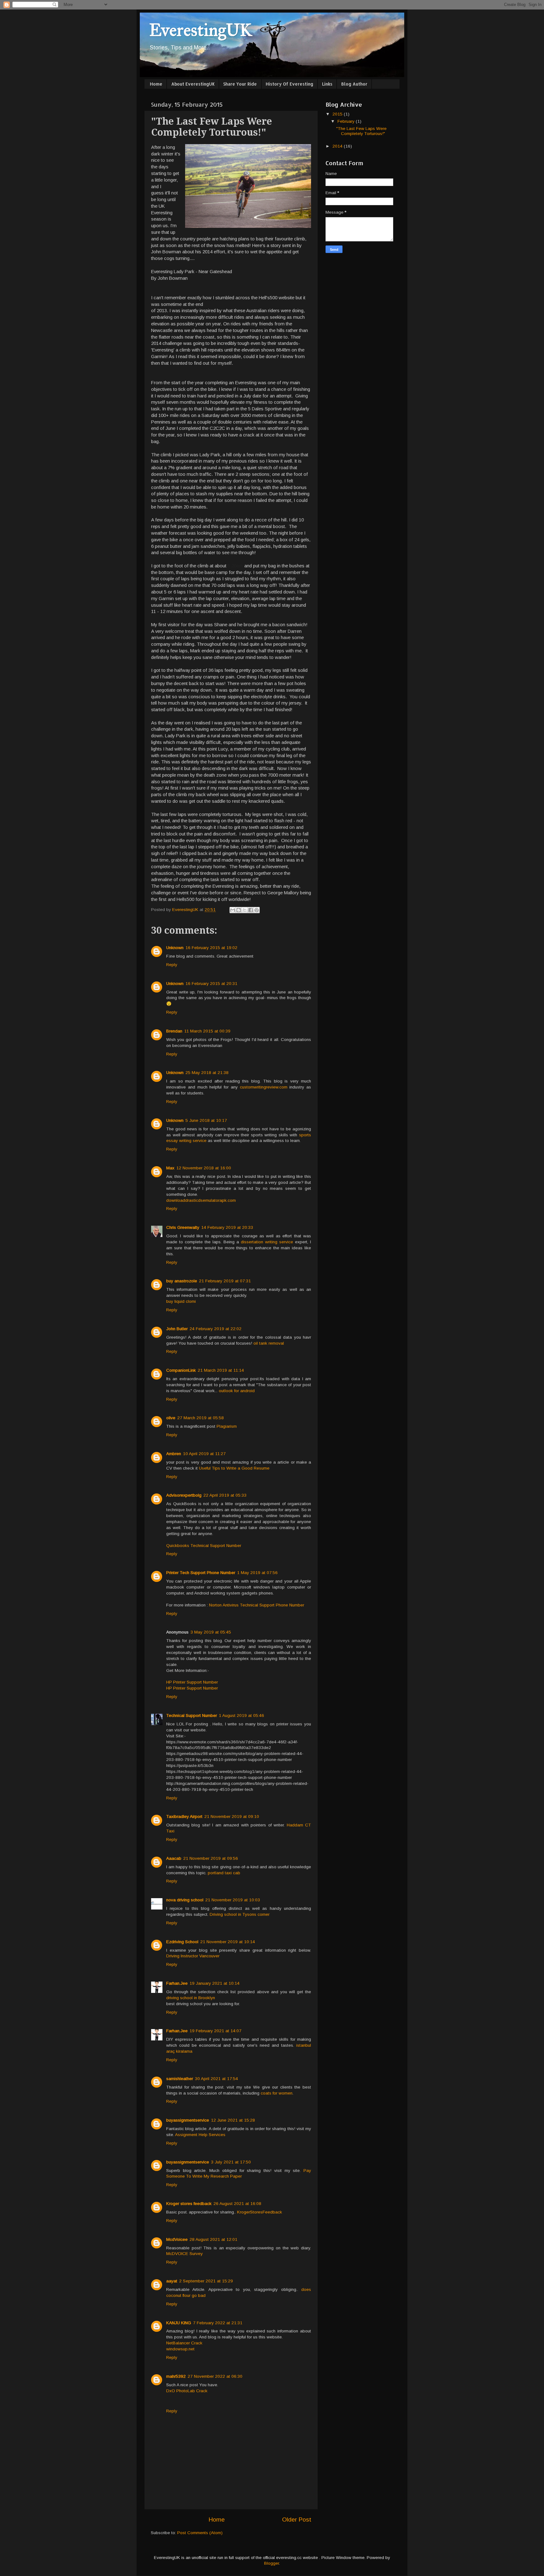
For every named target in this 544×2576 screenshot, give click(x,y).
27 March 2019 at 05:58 (201, 1418)
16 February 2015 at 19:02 (211, 948)
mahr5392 (176, 2376)
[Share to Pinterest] (257, 910)
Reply (172, 965)
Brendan (174, 1031)
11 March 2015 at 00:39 (207, 1031)
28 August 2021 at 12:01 (213, 2239)
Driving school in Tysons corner (240, 1914)
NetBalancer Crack (184, 2343)
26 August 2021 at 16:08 (237, 2204)
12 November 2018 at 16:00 (204, 1168)
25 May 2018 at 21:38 (207, 1073)
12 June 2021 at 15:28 (233, 2120)
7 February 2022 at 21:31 (218, 2323)
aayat (172, 2281)
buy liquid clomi (181, 1301)
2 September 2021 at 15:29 (206, 2281)
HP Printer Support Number (192, 1682)
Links (327, 84)
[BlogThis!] (239, 910)
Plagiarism (227, 1426)
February (347, 121)
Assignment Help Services (200, 2135)
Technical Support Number (192, 1715)
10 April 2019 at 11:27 (204, 1454)
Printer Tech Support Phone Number (201, 1573)
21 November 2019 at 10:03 (233, 1900)
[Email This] (233, 910)
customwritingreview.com (264, 1087)
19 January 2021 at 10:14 (215, 1983)
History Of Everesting (289, 84)
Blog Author (354, 84)
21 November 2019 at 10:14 (228, 1942)
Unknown (175, 948)
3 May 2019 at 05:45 (211, 1632)
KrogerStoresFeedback (260, 2212)
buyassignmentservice (188, 2120)
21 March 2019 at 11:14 (221, 1370)
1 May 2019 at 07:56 (257, 1573)
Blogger (272, 2563)
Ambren (174, 1454)
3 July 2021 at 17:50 (231, 2162)
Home (156, 84)
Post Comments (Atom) (200, 2533)
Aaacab (174, 1858)
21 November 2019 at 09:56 (211, 1858)
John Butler (177, 1329)
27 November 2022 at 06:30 (215, 2376)
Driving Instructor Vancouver (193, 1956)
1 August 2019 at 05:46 (241, 1715)
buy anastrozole (182, 1281)
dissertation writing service (267, 1242)
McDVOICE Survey (184, 2254)
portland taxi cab (224, 1873)
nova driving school (185, 1900)
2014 (338, 146)
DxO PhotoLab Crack (187, 2391)
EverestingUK (201, 30)
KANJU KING (179, 2323)
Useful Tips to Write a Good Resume (234, 1468)
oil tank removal (269, 1343)
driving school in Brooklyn (191, 1998)
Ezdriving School (182, 1942)
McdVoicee (177, 2239)
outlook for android (237, 1391)
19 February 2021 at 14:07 (215, 2031)
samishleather (180, 2079)
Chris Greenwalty (183, 1227)
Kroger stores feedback (189, 2204)
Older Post (297, 2520)
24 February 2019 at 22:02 (215, 1329)
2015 (338, 114)
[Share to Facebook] (251, 910)
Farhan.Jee (177, 1983)
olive (171, 1418)
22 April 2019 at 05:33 (225, 1495)
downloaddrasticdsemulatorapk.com (201, 1200)
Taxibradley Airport (184, 1817)
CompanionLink (181, 1370)
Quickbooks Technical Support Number (204, 1546)
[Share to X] (245, 910)
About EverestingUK (193, 84)
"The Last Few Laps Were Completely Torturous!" (361, 131)
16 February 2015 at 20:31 (211, 984)
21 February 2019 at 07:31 (225, 1281)
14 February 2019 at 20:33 (227, 1227)
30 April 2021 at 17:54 (216, 2079)
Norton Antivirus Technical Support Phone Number (257, 1605)
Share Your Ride (240, 84)
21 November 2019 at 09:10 (232, 1817)
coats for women (277, 2093)
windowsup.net (180, 2349)
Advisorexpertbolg (184, 1495)
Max (170, 1168)
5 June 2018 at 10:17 (206, 1120)
